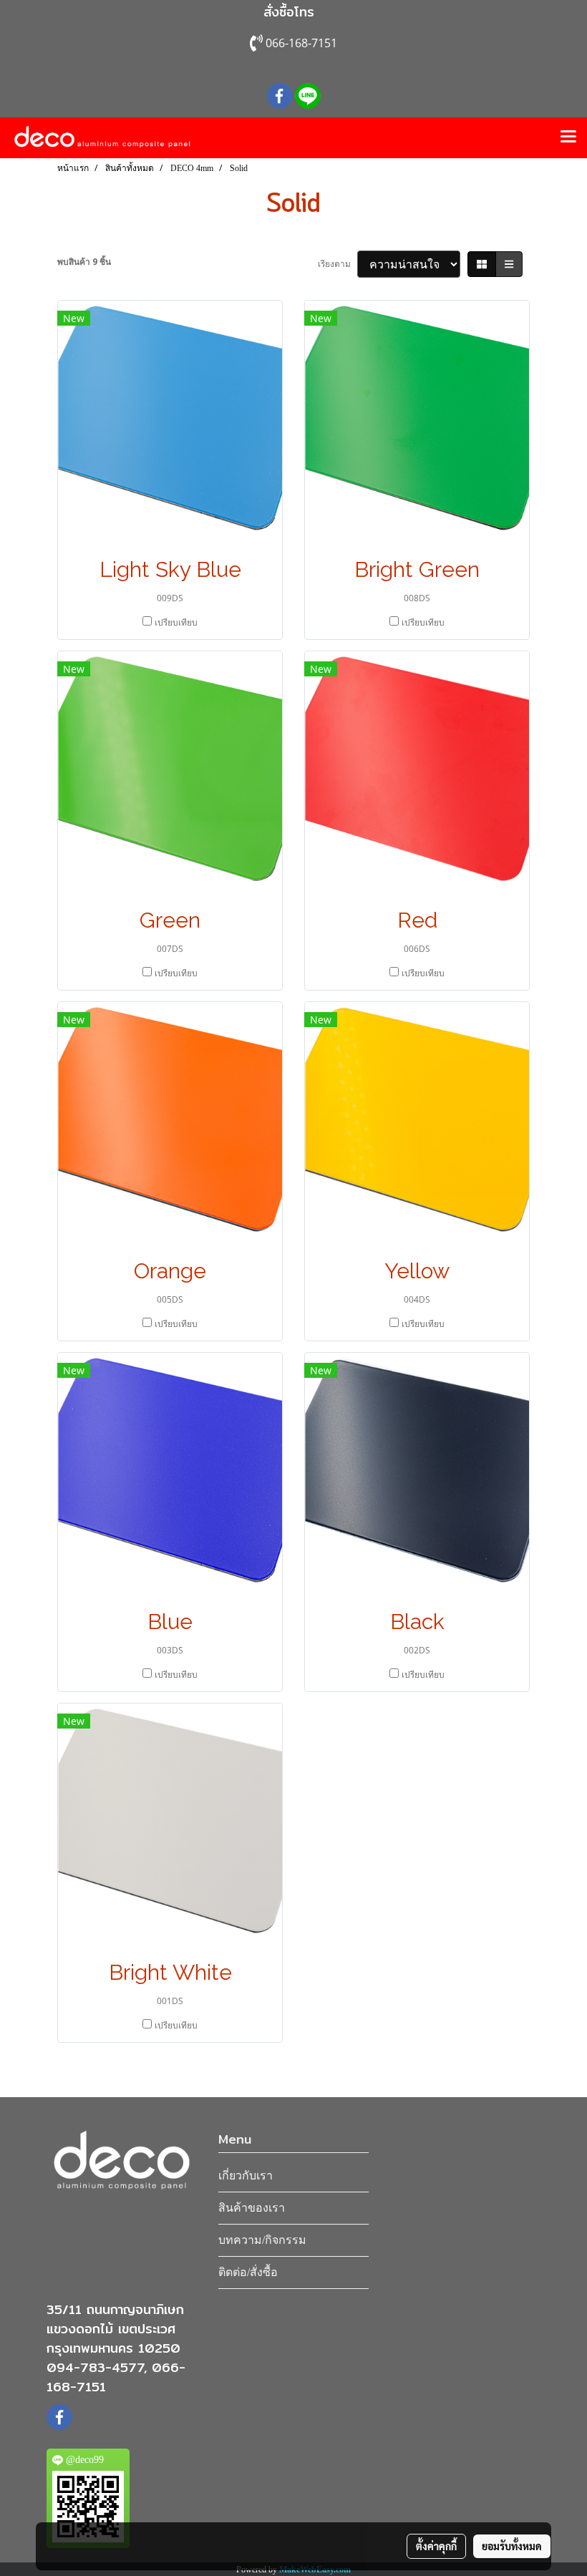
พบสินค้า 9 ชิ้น (84, 262)
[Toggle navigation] (568, 137)
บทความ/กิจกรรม (262, 2240)
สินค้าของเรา (252, 2208)
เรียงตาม (338, 264)
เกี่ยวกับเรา (246, 2176)
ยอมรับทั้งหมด (512, 2546)
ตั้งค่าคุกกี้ (436, 2546)
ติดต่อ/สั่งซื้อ (248, 2272)
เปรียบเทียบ (176, 622)
